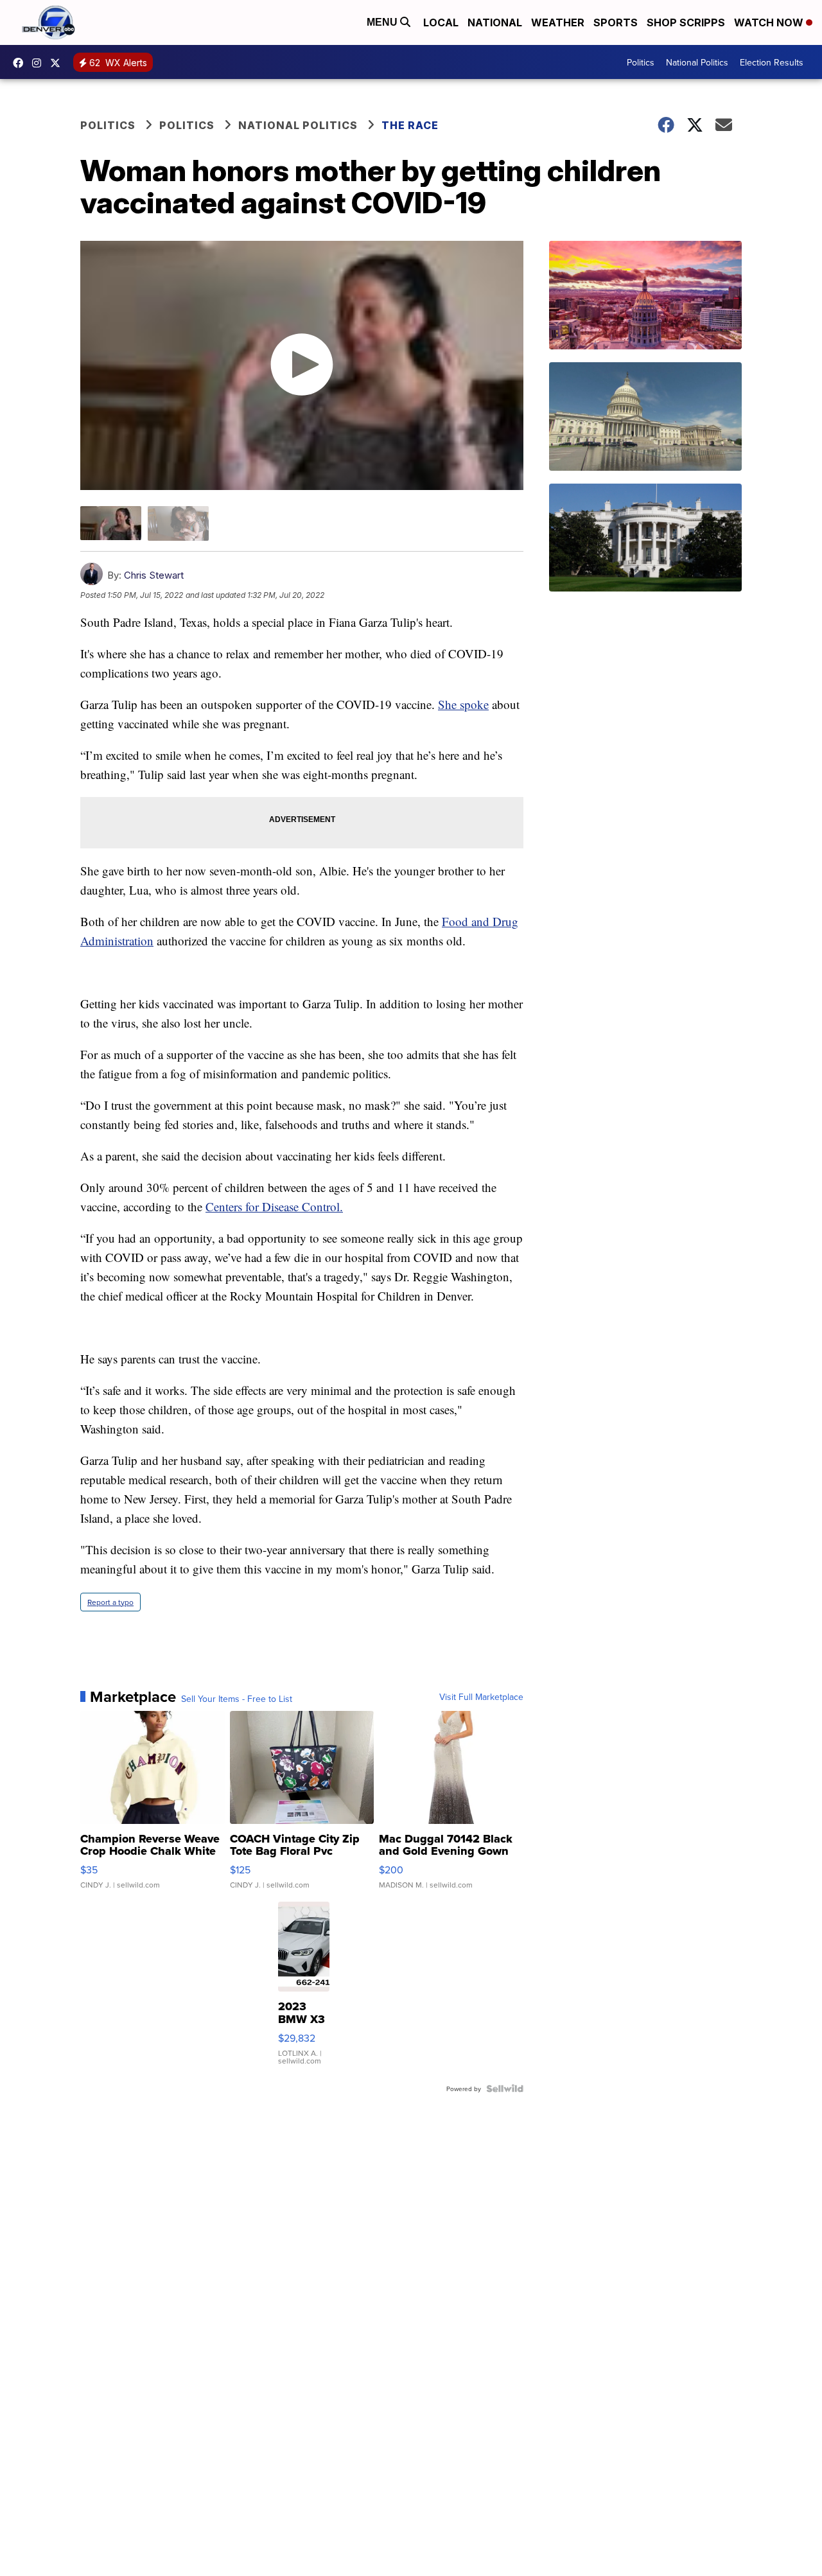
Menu (383, 22)
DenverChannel (58, 63)
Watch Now (770, 22)
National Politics (697, 62)
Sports (616, 22)
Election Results (772, 62)
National (495, 22)
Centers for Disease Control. (274, 1206)
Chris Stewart (154, 575)
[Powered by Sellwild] (505, 2089)
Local (441, 22)
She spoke (463, 704)
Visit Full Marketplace (481, 1697)
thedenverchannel (40, 63)
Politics (641, 62)
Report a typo (110, 1602)
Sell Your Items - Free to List (237, 1699)
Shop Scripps (686, 22)
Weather (558, 22)
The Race (411, 125)
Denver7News (21, 63)
